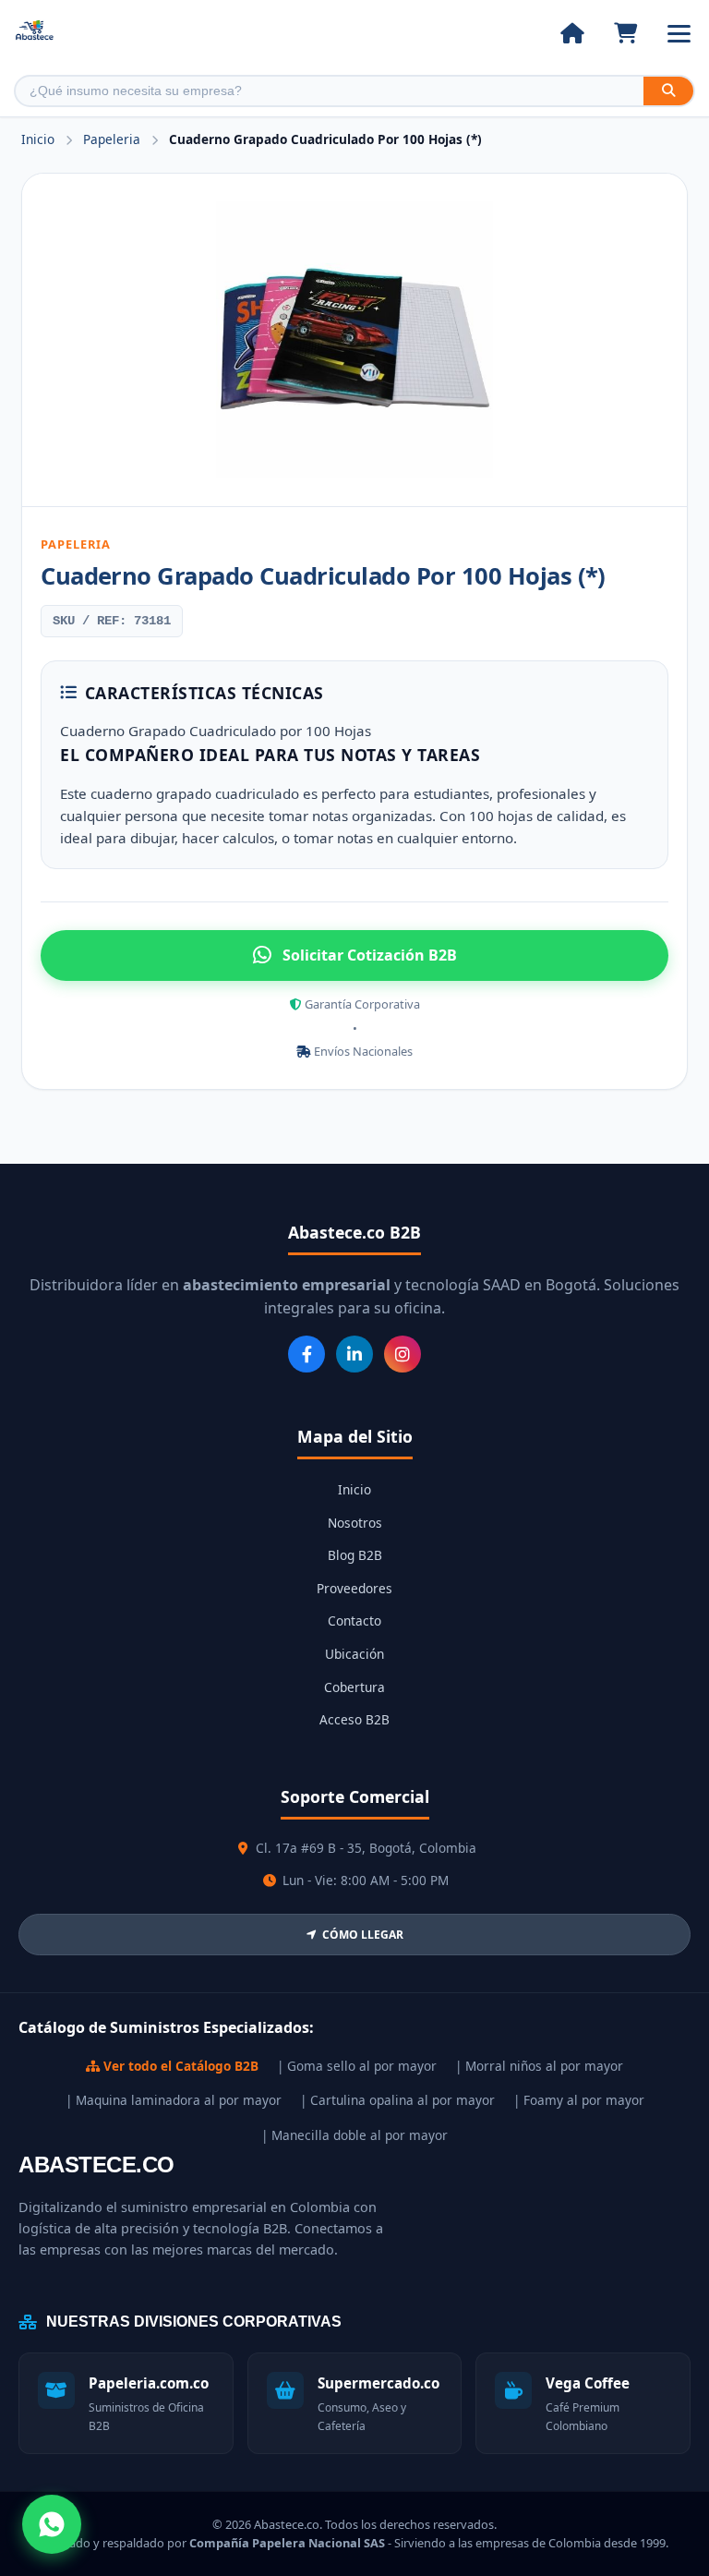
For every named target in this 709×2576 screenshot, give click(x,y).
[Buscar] (668, 91)
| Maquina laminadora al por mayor (174, 2100)
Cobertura (354, 1687)
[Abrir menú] (679, 34)
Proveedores (354, 1588)
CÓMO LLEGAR (363, 1935)
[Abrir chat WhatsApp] (52, 2524)
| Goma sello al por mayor (357, 2066)
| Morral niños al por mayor (539, 2066)
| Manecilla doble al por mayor (354, 2135)
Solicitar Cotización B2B (370, 955)
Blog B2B (355, 1555)
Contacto (354, 1621)
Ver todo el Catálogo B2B (179, 2066)
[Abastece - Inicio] (35, 34)
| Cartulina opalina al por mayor (397, 2100)
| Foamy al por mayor (579, 2100)
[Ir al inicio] (572, 33)
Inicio (38, 139)
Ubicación (354, 1654)
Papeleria (114, 139)
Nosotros (355, 1523)
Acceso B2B (354, 1719)
